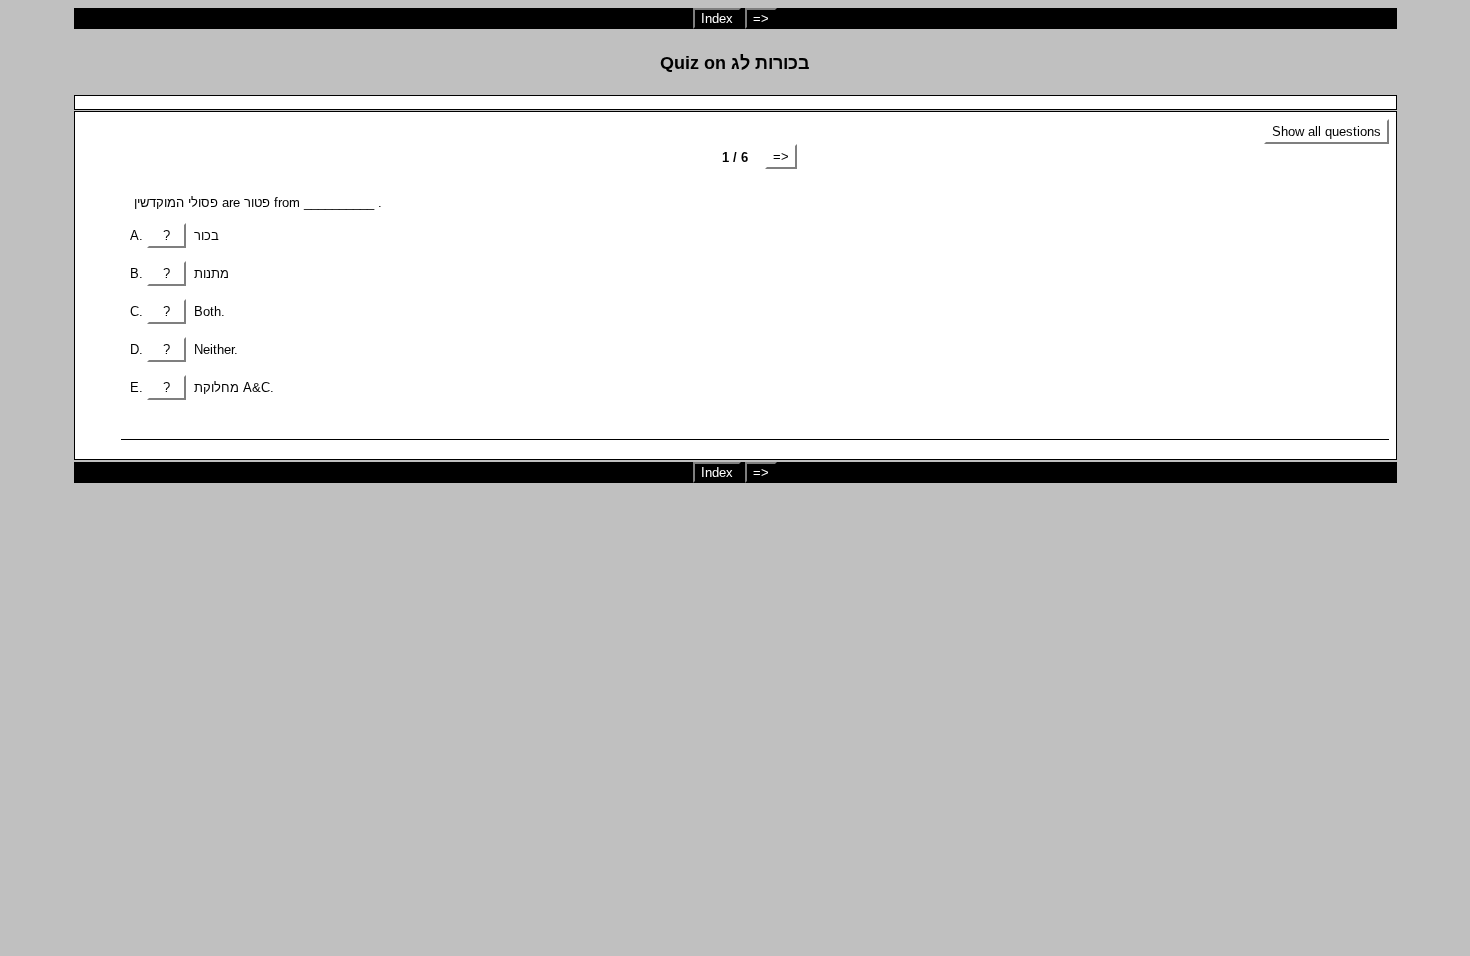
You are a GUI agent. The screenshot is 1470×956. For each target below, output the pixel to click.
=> (761, 18)
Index (717, 18)
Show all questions (1326, 131)
